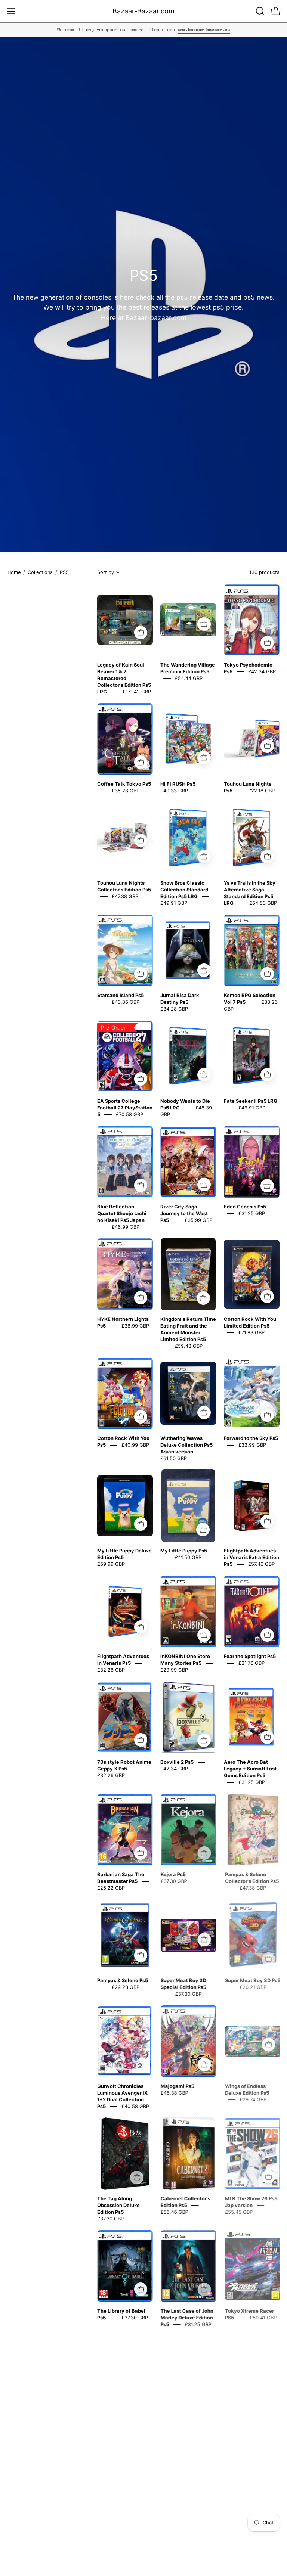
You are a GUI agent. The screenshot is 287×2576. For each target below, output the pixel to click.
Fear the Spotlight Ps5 (250, 1657)
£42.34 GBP (262, 671)
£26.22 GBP (111, 1888)
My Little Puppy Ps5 (184, 1551)
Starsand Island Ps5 (121, 995)
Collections (40, 572)
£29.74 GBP (252, 2099)
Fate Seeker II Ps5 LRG (251, 1101)
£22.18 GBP (261, 791)
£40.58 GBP (135, 2106)
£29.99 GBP (174, 1670)
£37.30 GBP (174, 1881)
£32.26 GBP (111, 1670)
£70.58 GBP (129, 1114)
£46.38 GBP (174, 2093)
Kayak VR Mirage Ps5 (186, 2417)
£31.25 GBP (252, 1213)
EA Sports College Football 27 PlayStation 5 (125, 1108)
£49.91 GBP (174, 903)
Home (14, 572)
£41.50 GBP (188, 1558)
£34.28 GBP (174, 1009)
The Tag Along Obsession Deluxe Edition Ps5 (118, 2205)
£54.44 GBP (189, 678)
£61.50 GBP (174, 1459)
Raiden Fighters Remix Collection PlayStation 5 (124, 2522)
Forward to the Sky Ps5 (251, 1438)
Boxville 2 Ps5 (177, 1762)
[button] (259, 11)
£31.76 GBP (251, 1663)
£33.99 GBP (252, 1445)
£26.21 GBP (252, 1987)
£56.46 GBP (174, 2212)
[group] (143, 30)
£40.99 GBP (135, 1445)
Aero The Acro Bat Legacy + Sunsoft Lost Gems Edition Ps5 (250, 1769)
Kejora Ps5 (173, 1875)
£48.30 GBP (189, 2423)
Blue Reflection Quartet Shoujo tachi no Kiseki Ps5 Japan (122, 1213)
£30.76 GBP (237, 2529)
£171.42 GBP (137, 692)
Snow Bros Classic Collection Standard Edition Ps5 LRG (184, 890)
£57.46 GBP (261, 1564)
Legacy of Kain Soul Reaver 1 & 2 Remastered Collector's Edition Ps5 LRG (124, 678)
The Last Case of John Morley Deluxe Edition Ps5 (187, 2318)
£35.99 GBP (198, 1220)
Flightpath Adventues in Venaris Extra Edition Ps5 (251, 1558)
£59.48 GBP (189, 1346)
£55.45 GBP (238, 2212)
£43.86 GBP (126, 1002)
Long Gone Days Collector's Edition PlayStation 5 (182, 2522)
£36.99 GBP (135, 1326)
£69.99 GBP (111, 1564)
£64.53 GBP (263, 903)
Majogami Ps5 (177, 2086)
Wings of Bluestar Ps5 (123, 2417)
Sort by (106, 572)
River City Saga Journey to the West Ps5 (184, 1213)
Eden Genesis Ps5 (245, 1207)
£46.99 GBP (126, 1227)
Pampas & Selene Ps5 (123, 1980)
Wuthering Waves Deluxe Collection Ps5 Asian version (186, 1445)
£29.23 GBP (126, 1987)
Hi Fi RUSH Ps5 (178, 784)
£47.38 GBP (125, 896)
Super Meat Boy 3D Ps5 (251, 1980)
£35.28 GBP (126, 791)
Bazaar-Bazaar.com (143, 11)
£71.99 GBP (251, 1332)
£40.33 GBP (174, 791)
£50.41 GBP (262, 2318)
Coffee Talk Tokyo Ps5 (124, 784)
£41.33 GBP (129, 2529)
